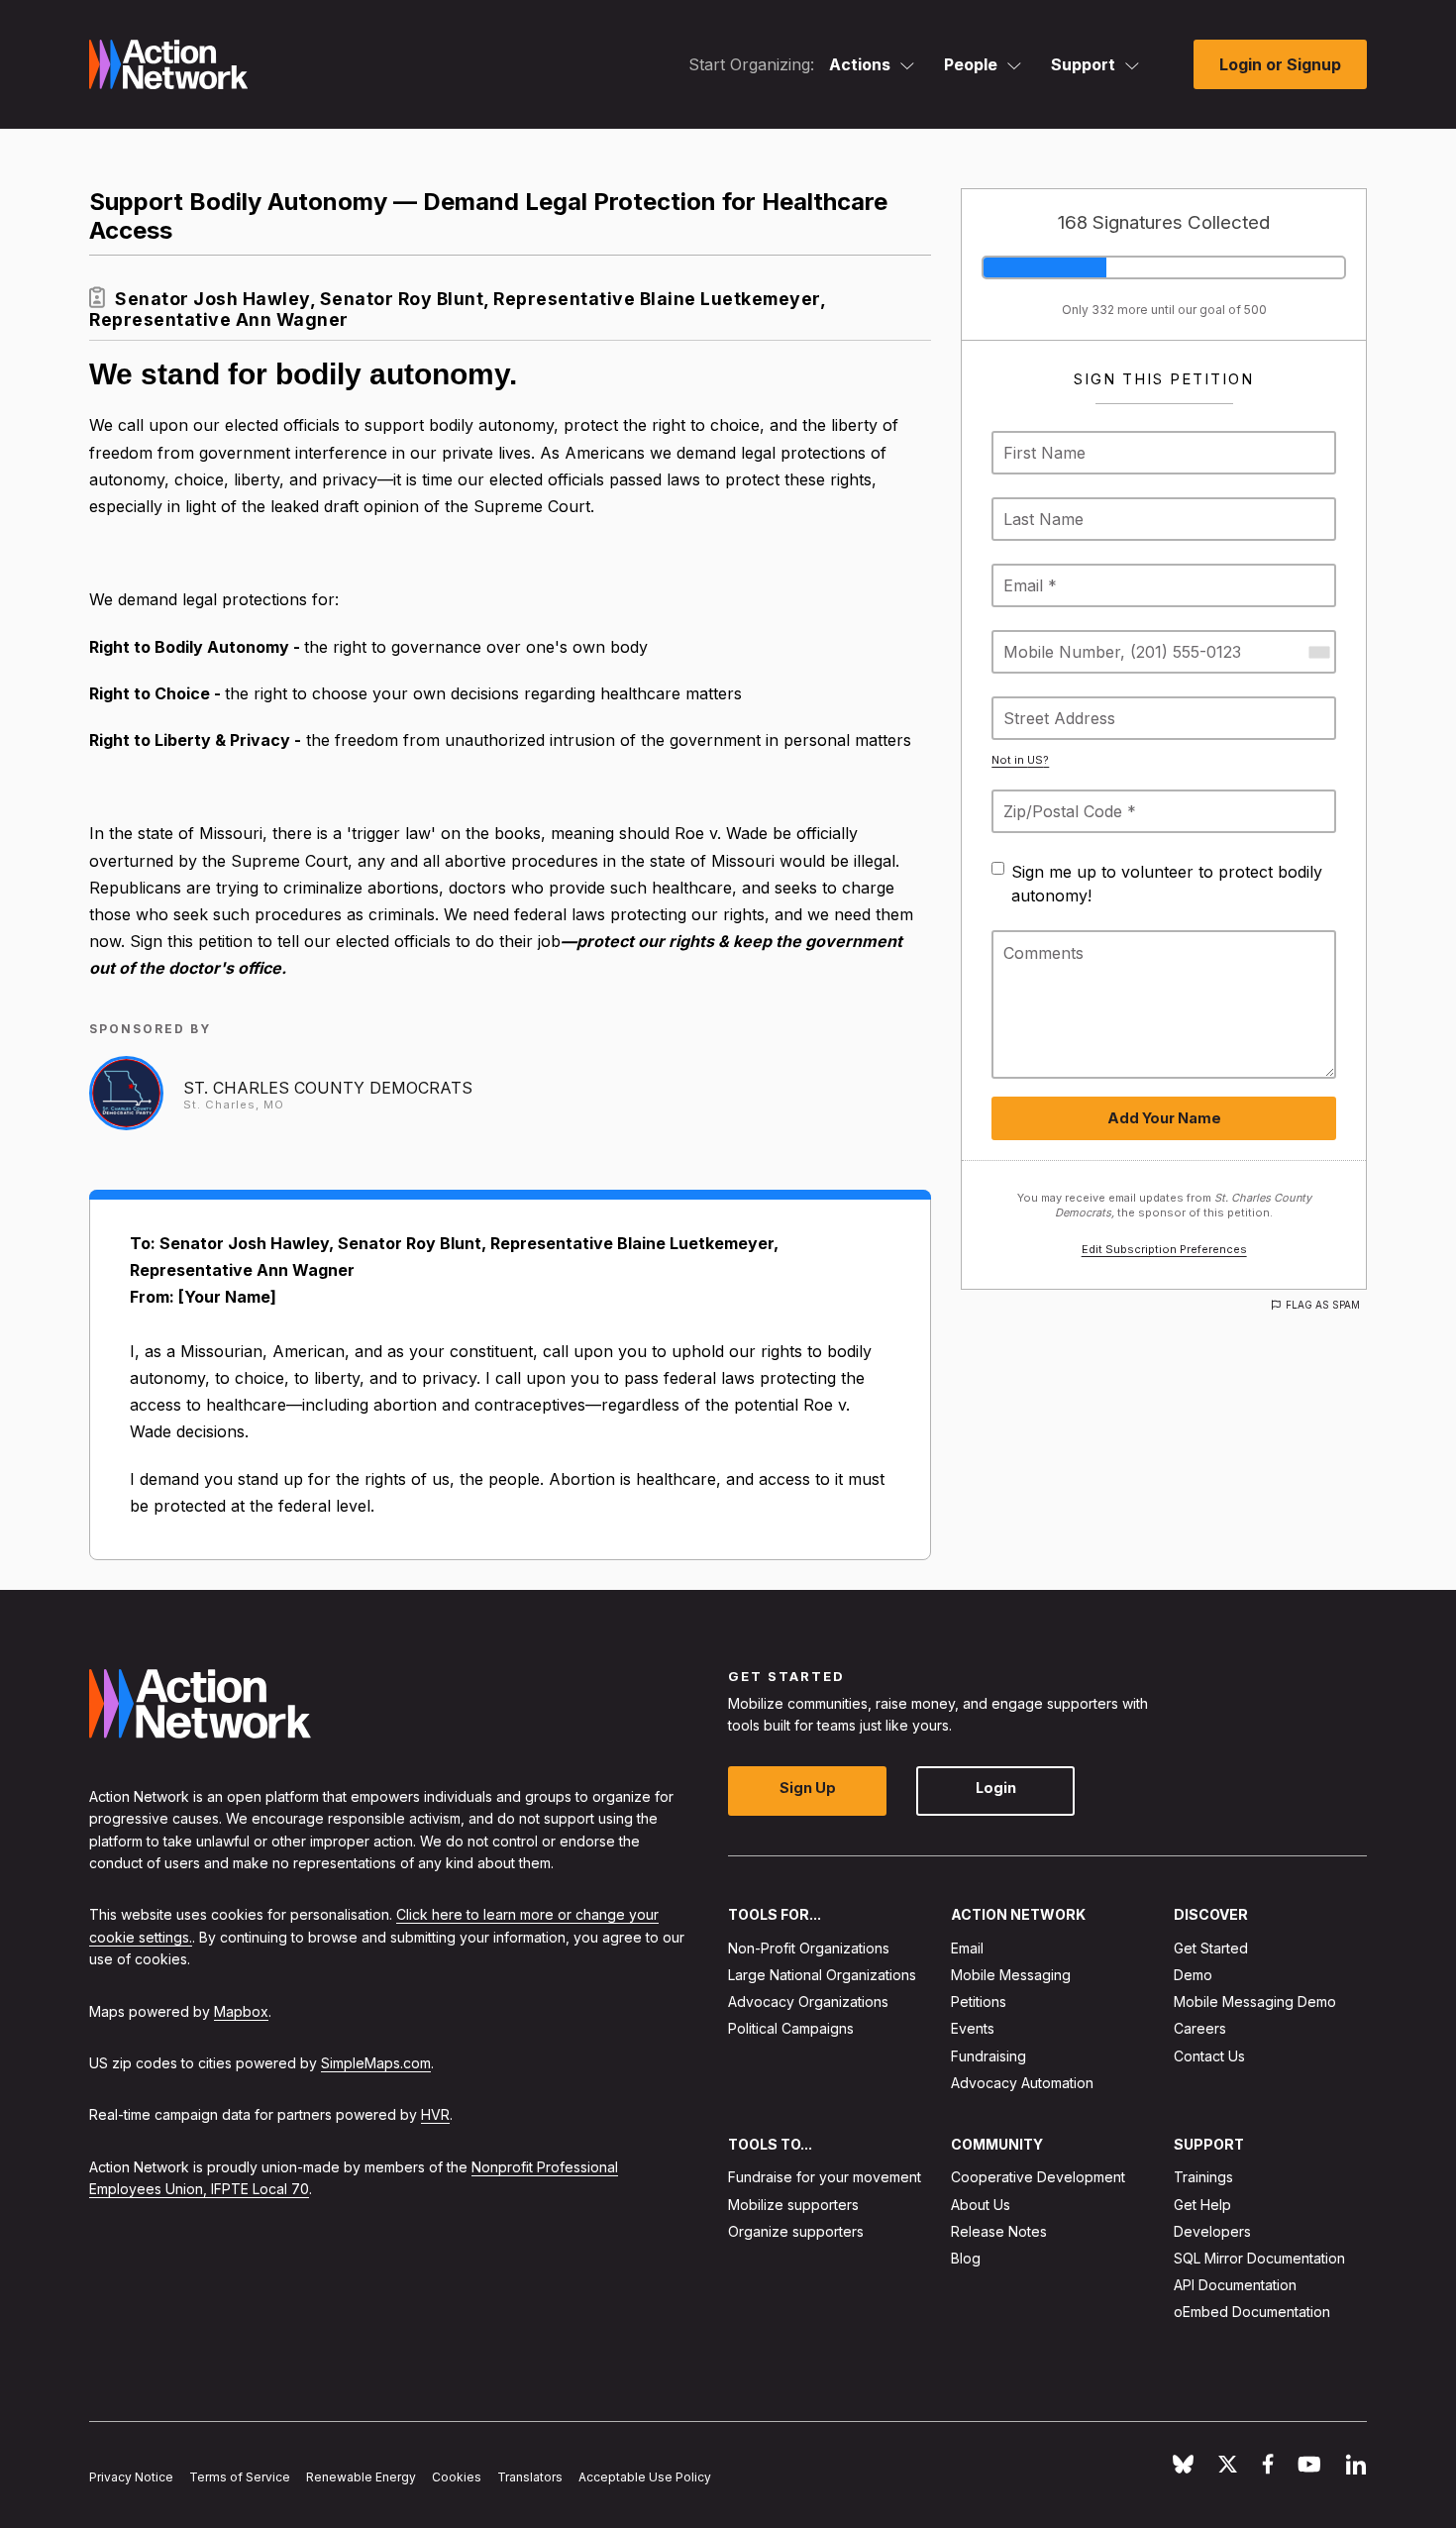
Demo (1193, 1975)
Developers (1212, 2231)
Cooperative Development (1038, 2177)
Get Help (1202, 2205)
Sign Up (808, 1788)
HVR (435, 2114)
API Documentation (1235, 2285)
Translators (530, 2477)
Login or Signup (1280, 64)
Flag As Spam (1323, 1305)
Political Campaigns (791, 2028)
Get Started (1211, 1948)
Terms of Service (240, 2477)
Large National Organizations (822, 1975)
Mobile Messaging (1011, 1975)
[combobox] (1318, 652)
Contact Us (1209, 2056)
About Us (981, 2205)
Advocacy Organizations (808, 2001)
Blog (966, 2258)
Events (973, 2028)
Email (967, 1948)
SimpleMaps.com (376, 2063)
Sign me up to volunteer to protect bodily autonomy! (1167, 884)
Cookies (457, 2477)
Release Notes (999, 2231)
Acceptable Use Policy (645, 2477)
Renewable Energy (361, 2477)
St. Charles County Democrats (328, 1088)
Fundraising (988, 2056)
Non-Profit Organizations (809, 1948)
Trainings (1203, 2177)
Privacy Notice (131, 2477)
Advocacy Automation (1022, 2083)
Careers (1200, 2028)
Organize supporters (796, 2231)
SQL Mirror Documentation (1259, 2258)
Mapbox (241, 2011)
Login (996, 1788)
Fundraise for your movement (825, 2177)
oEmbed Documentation (1252, 2312)
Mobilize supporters (793, 2205)
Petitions (979, 2001)
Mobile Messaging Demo (1255, 2001)
